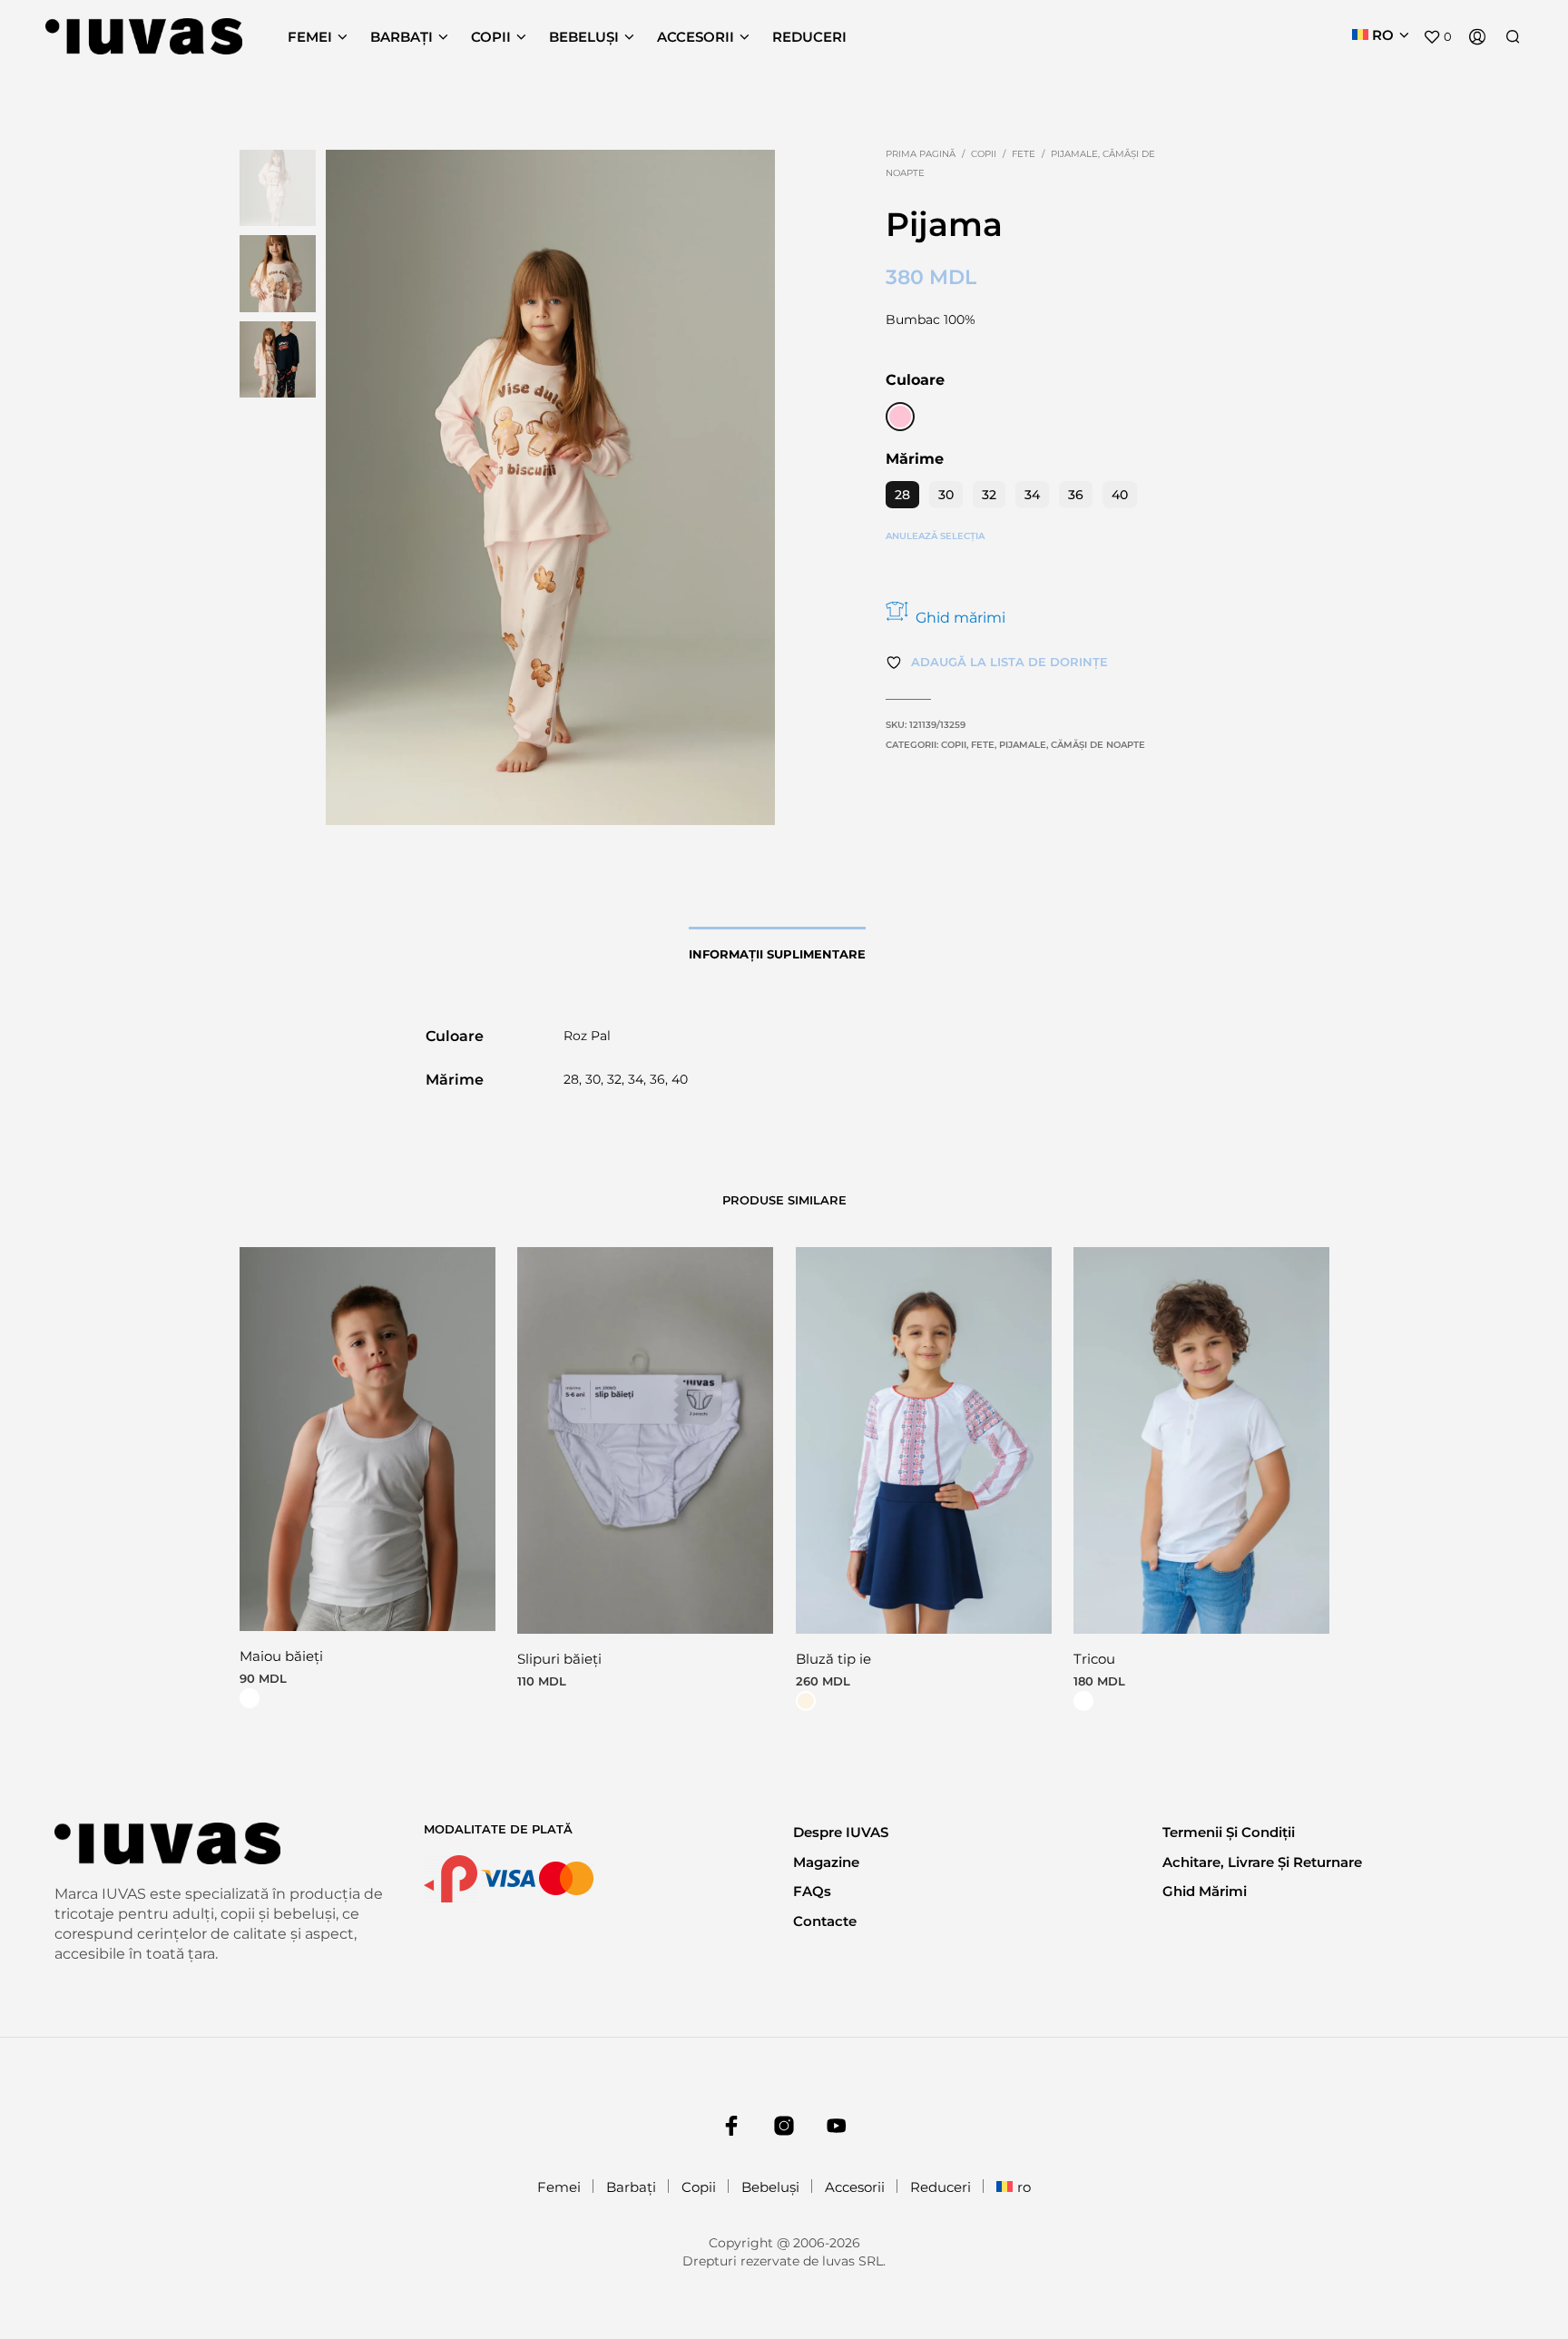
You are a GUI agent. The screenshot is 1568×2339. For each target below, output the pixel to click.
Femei (310, 37)
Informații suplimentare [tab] (777, 954)
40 (1120, 495)
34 (1032, 495)
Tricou (1094, 1660)
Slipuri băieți (559, 1660)
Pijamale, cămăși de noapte (1072, 745)
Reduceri (809, 37)
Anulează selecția (935, 536)
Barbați (402, 37)
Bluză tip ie (833, 1660)
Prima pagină (921, 154)
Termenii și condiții (1229, 1832)
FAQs (812, 1891)
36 (1076, 495)
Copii (491, 37)
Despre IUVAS (841, 1832)
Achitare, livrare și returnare (1262, 1862)
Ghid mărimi (960, 618)
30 (946, 495)
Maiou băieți (281, 1656)
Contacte (825, 1921)
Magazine (826, 1862)
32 (989, 495)
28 (902, 495)
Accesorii (696, 37)
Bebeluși (584, 37)
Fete (1024, 154)
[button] (1437, 37)
